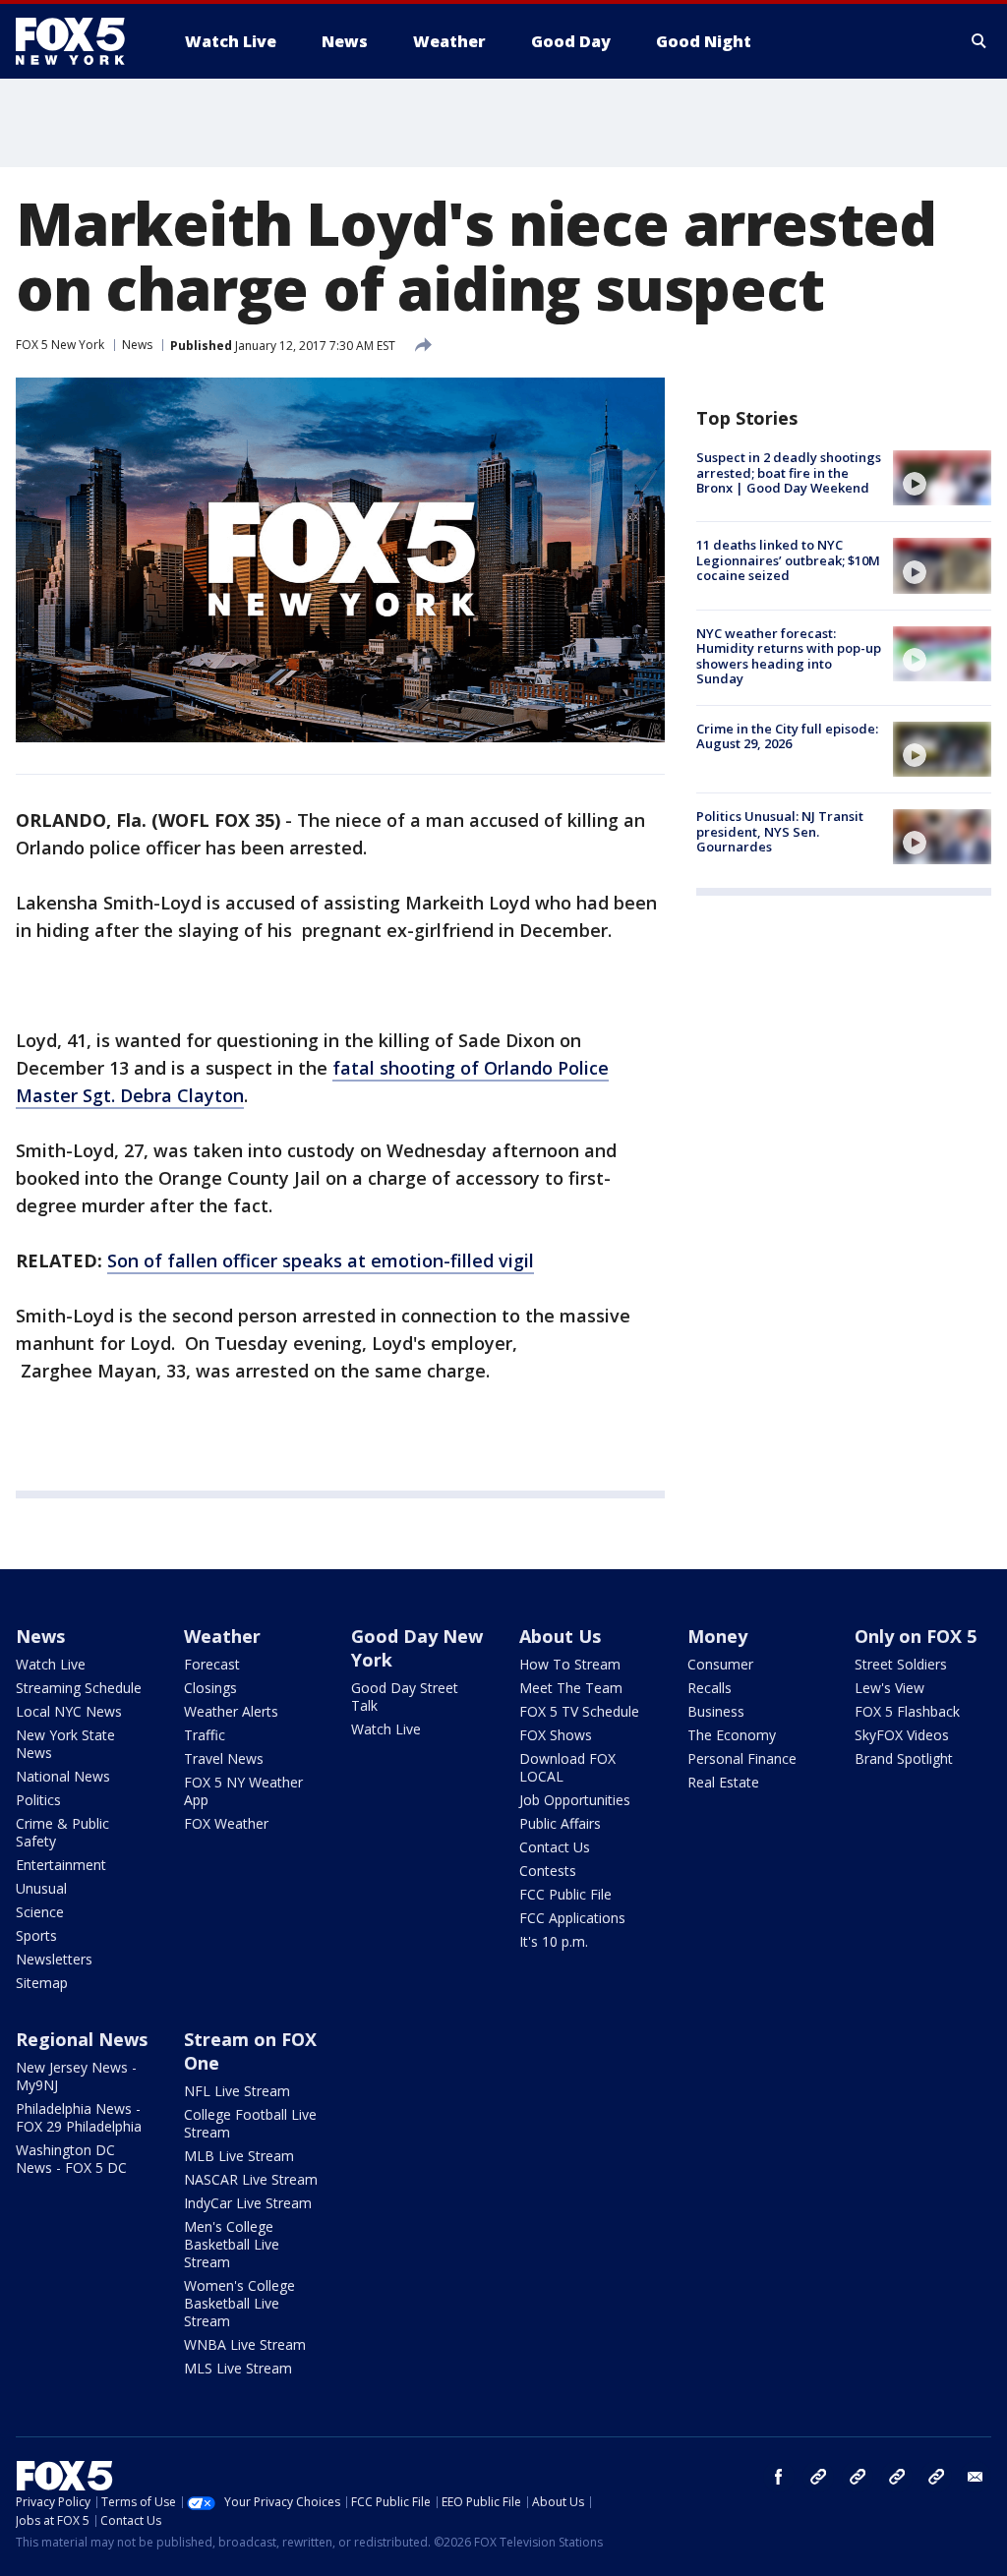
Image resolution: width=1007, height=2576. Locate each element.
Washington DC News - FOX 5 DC (71, 2159)
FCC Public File (565, 1894)
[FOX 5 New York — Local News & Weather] (81, 41)
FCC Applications (572, 1918)
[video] (942, 478)
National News (63, 1776)
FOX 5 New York (60, 345)
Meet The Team (571, 1688)
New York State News (65, 1744)
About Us (560, 1636)
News (137, 345)
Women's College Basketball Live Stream (239, 2303)
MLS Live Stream (238, 2368)
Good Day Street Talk (405, 1697)
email (976, 2477)
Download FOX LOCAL (567, 1767)
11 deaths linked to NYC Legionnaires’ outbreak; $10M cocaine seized (788, 560)
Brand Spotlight (904, 1758)
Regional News (82, 2039)
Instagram (818, 2477)
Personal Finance (742, 1758)
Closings (210, 1688)
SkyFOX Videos (902, 1735)
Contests (548, 1871)
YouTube (897, 2477)
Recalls (710, 1688)
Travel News (224, 1758)
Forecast (212, 1664)
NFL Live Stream (237, 2091)
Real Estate (723, 1782)
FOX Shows (556, 1735)
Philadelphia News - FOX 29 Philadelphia (79, 2117)
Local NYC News (69, 1711)
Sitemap (42, 1983)
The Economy (732, 1735)
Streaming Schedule (79, 1688)
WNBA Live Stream (245, 2344)
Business (716, 1711)
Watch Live (51, 1664)
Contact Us (555, 1847)
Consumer (720, 1664)
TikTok (858, 2477)
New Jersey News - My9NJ (76, 2076)
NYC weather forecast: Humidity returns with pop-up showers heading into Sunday (789, 656)
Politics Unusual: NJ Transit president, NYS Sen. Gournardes (780, 831)
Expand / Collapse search (979, 41)
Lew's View (889, 1688)
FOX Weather (226, 1823)
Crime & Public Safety (62, 1832)
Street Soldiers (901, 1664)
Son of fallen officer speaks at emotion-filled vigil (321, 1260)
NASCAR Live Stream (251, 2179)
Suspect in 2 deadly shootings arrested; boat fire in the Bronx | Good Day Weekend (789, 472)
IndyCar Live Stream (248, 2203)
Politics (38, 1800)
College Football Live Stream (250, 2123)
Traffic (205, 1735)
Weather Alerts (231, 1711)
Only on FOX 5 (916, 1636)
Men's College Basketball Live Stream (232, 2244)
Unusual (41, 1888)
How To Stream (570, 1664)
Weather (222, 1636)
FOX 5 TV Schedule (579, 1711)
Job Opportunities (575, 1800)
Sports (36, 1935)
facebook (779, 2477)
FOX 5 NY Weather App (243, 1791)
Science (40, 1912)
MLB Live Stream (239, 2156)
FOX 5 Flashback (907, 1711)
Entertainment (61, 1865)
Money (717, 1636)
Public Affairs (560, 1823)
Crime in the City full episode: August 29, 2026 (787, 736)
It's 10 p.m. (554, 1941)
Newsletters (54, 1959)
